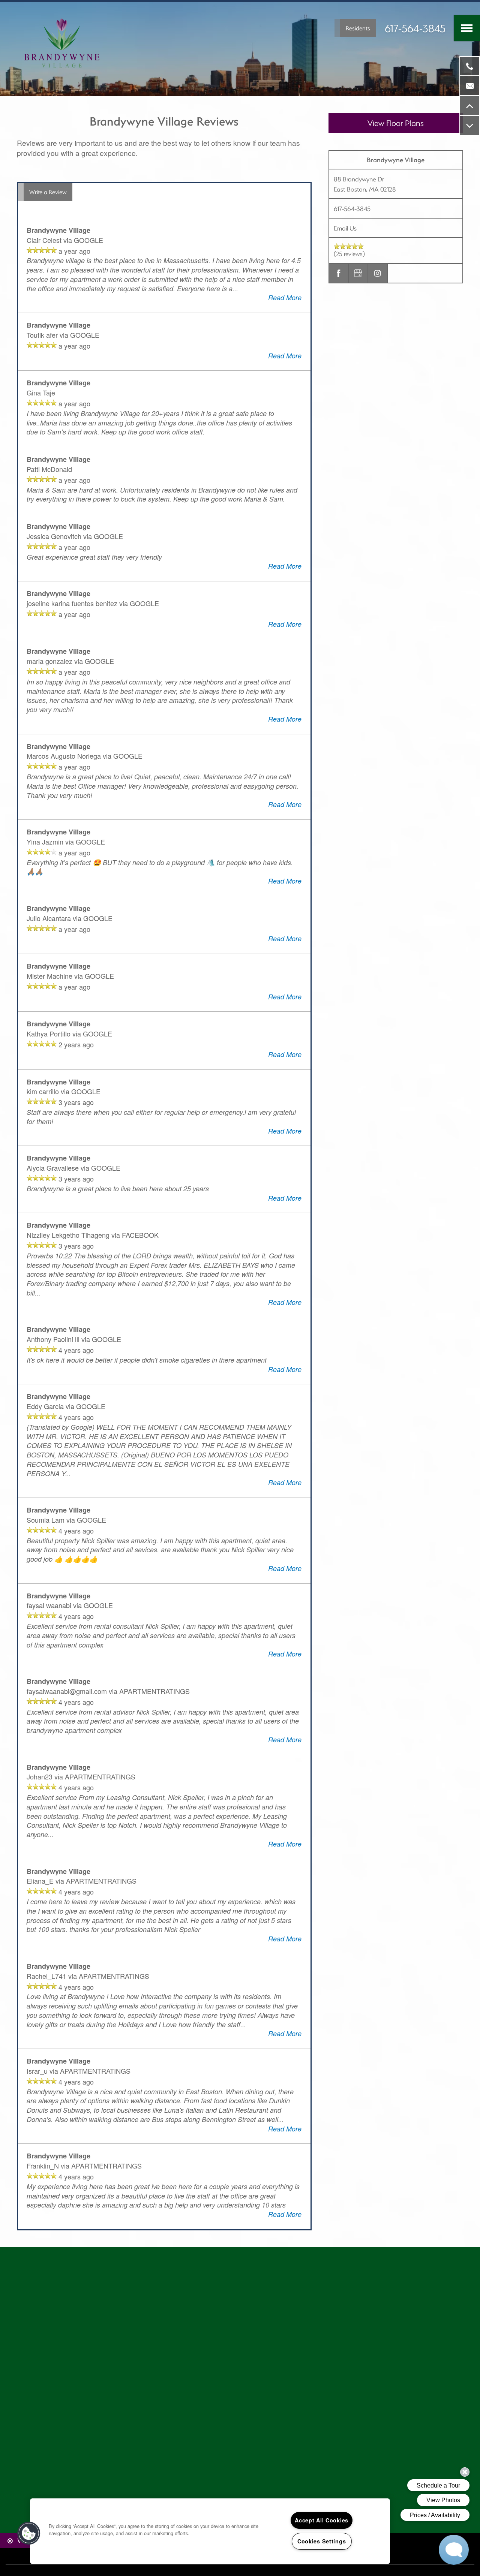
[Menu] (467, 28)
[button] (355, 28)
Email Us (345, 228)
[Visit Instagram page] (378, 273)
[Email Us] (470, 86)
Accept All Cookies (322, 2520)
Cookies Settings (322, 2541)
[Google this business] (358, 273)
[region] (210, 2531)
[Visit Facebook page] (339, 273)
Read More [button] (285, 297)
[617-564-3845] (470, 66)
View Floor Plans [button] (396, 123)
